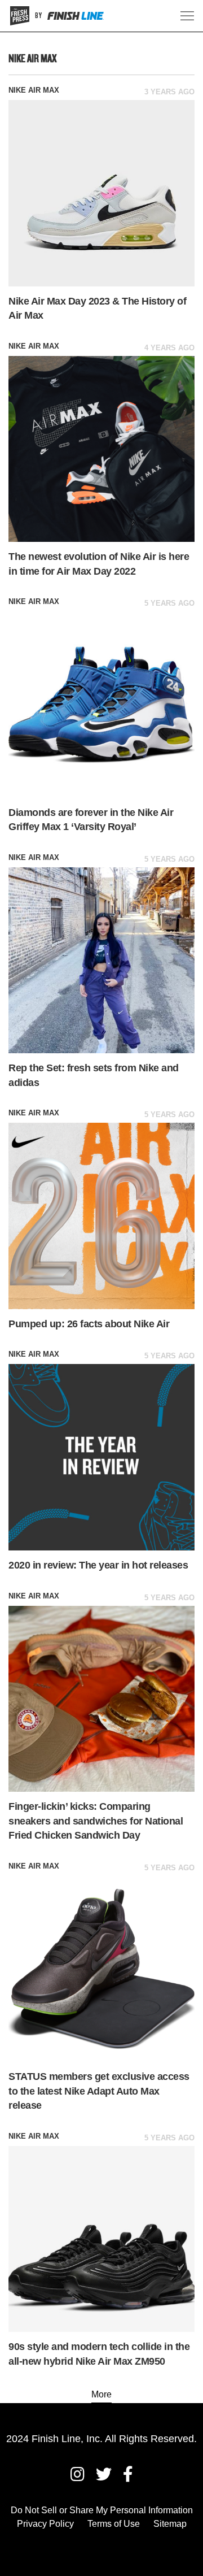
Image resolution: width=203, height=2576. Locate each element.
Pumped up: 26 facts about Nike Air (89, 1324)
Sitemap (170, 2524)
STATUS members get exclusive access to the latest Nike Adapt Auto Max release (99, 2091)
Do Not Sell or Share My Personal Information (102, 2510)
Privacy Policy (45, 2524)
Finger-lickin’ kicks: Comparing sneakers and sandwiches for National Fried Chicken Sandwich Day (96, 1821)
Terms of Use (114, 2524)
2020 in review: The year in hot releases (98, 1565)
